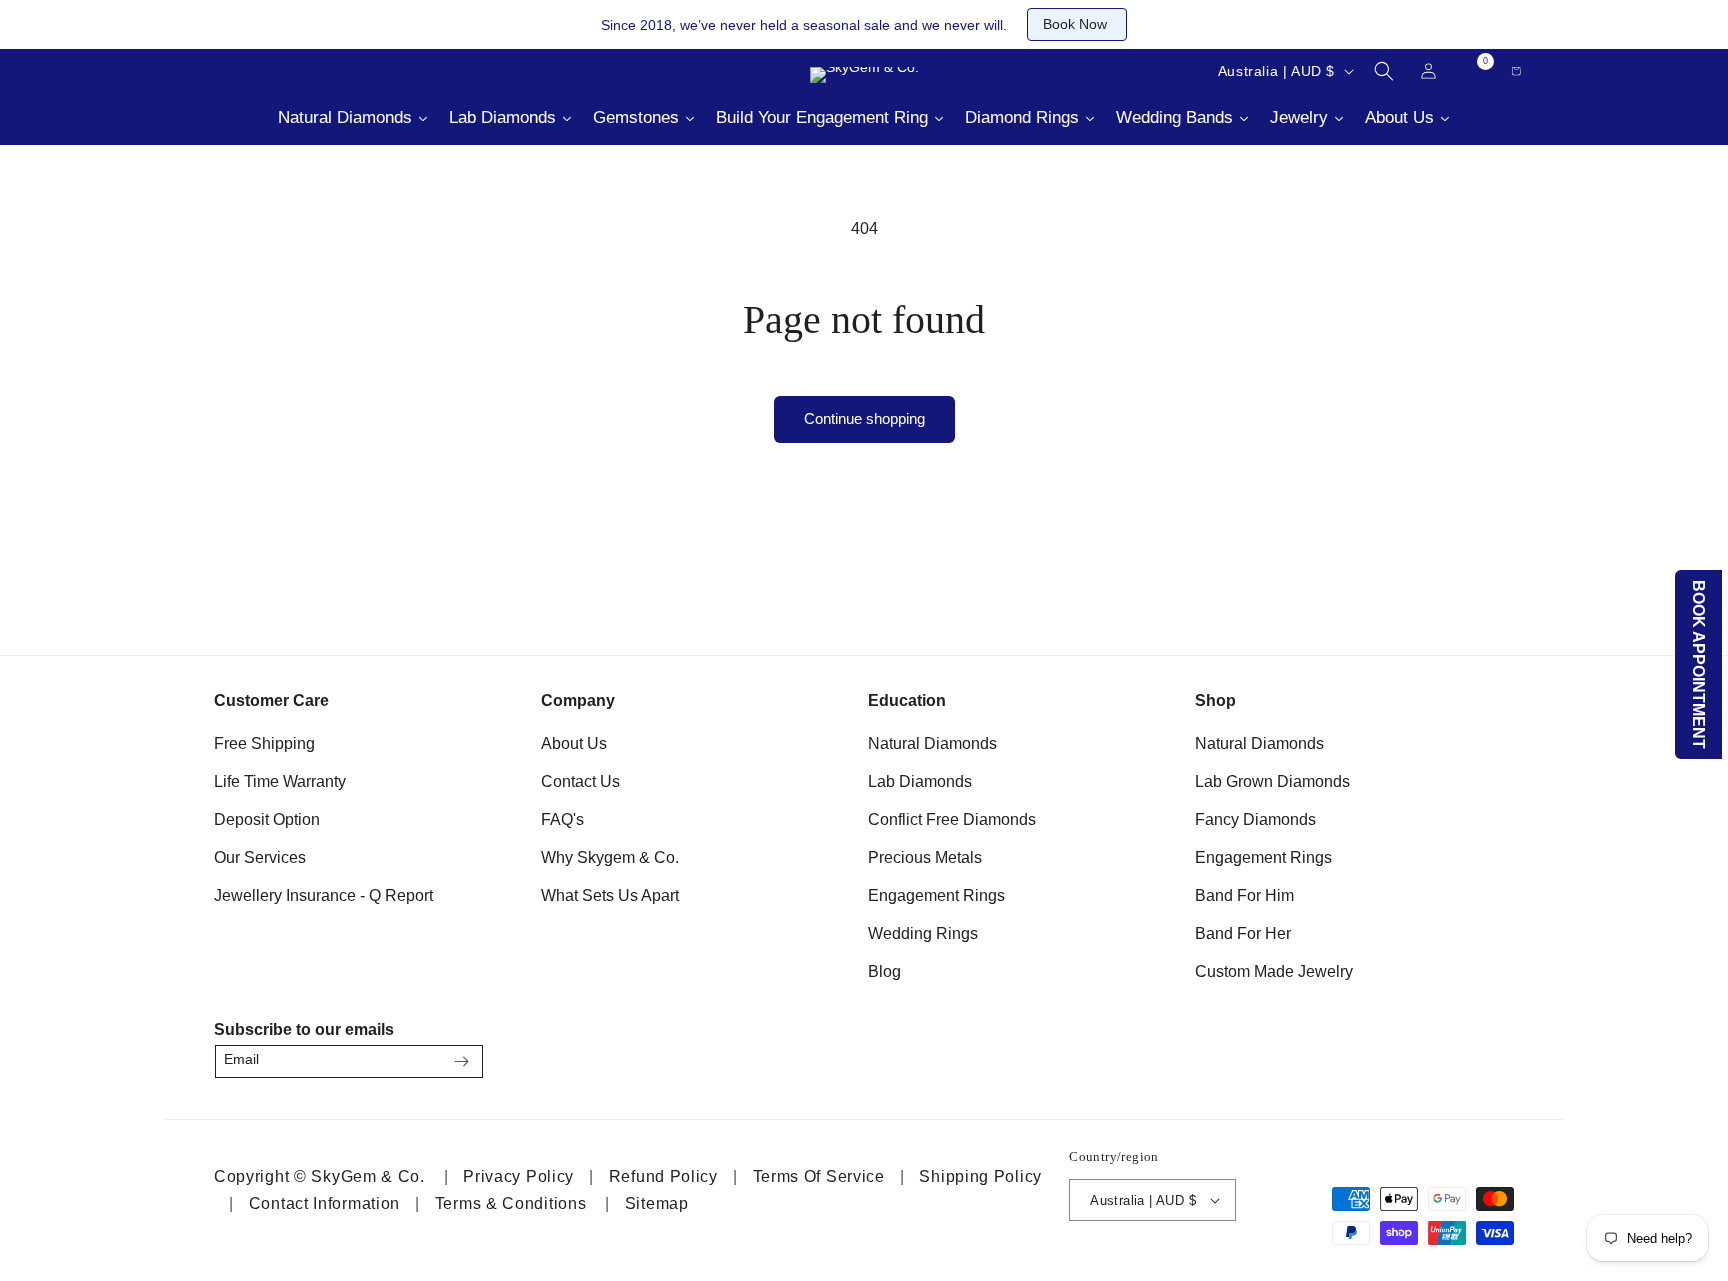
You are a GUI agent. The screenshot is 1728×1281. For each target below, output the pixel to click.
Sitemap (657, 1203)
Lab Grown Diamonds (1272, 781)
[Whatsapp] (304, 71)
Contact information (324, 1203)
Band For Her (1243, 933)
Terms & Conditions (511, 1203)
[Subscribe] (461, 1061)
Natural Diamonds (932, 743)
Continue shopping (864, 418)
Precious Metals (925, 857)
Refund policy (663, 1176)
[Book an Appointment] (354, 71)
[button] (1384, 71)
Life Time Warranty (280, 781)
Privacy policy (518, 1176)
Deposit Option (267, 819)
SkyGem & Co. (367, 1176)
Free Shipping (264, 743)
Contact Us (580, 781)
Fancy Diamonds (1255, 819)
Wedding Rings (923, 933)
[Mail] (254, 71)
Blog (884, 971)
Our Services (260, 857)
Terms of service (819, 1176)
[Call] (204, 71)
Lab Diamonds (920, 781)
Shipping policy (980, 1176)
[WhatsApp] (1490, 1055)
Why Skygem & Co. (610, 857)
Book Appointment (1699, 664)
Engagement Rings (936, 895)
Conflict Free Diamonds (952, 819)
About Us (574, 743)
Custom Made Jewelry (1274, 971)
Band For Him (1244, 895)
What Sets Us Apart (610, 895)
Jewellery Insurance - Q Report (323, 895)
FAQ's (562, 819)
